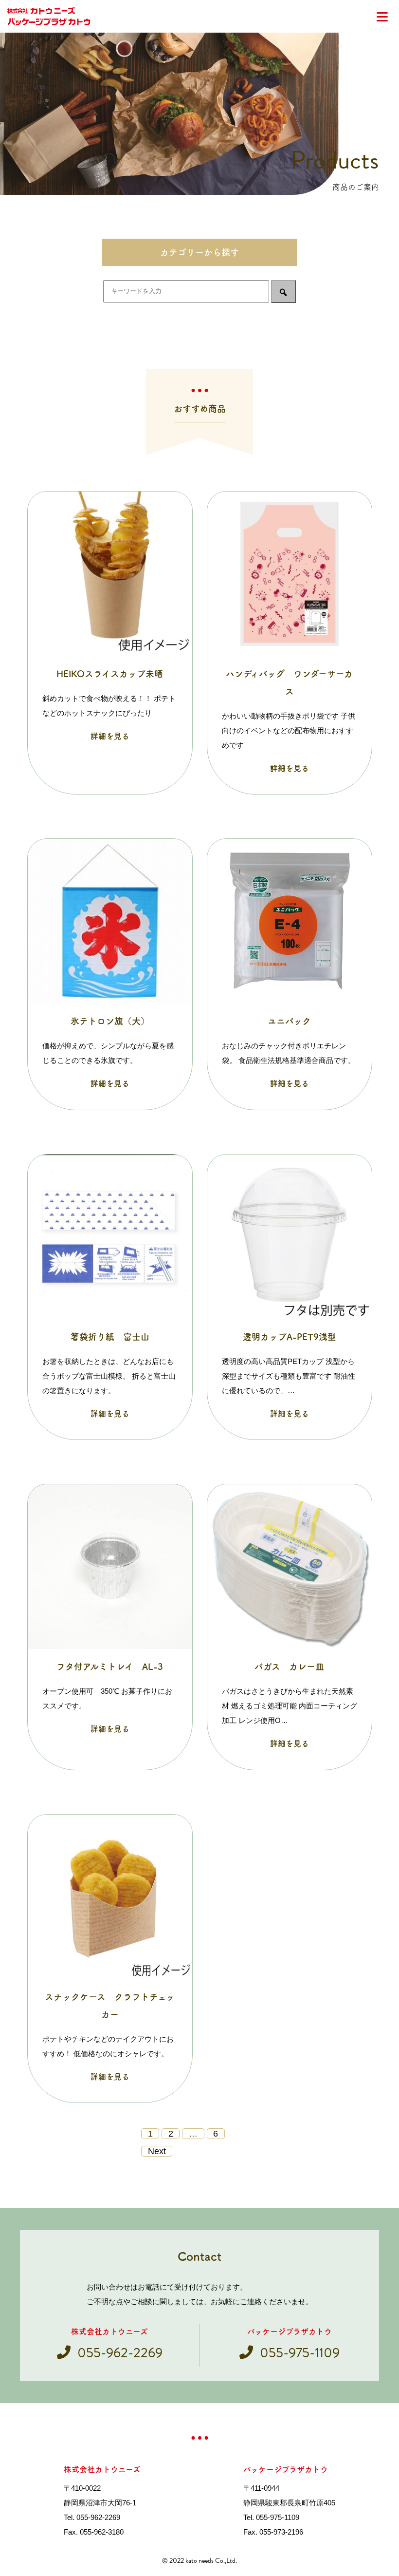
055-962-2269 (120, 2353)
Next (157, 2151)
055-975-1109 (300, 2353)
